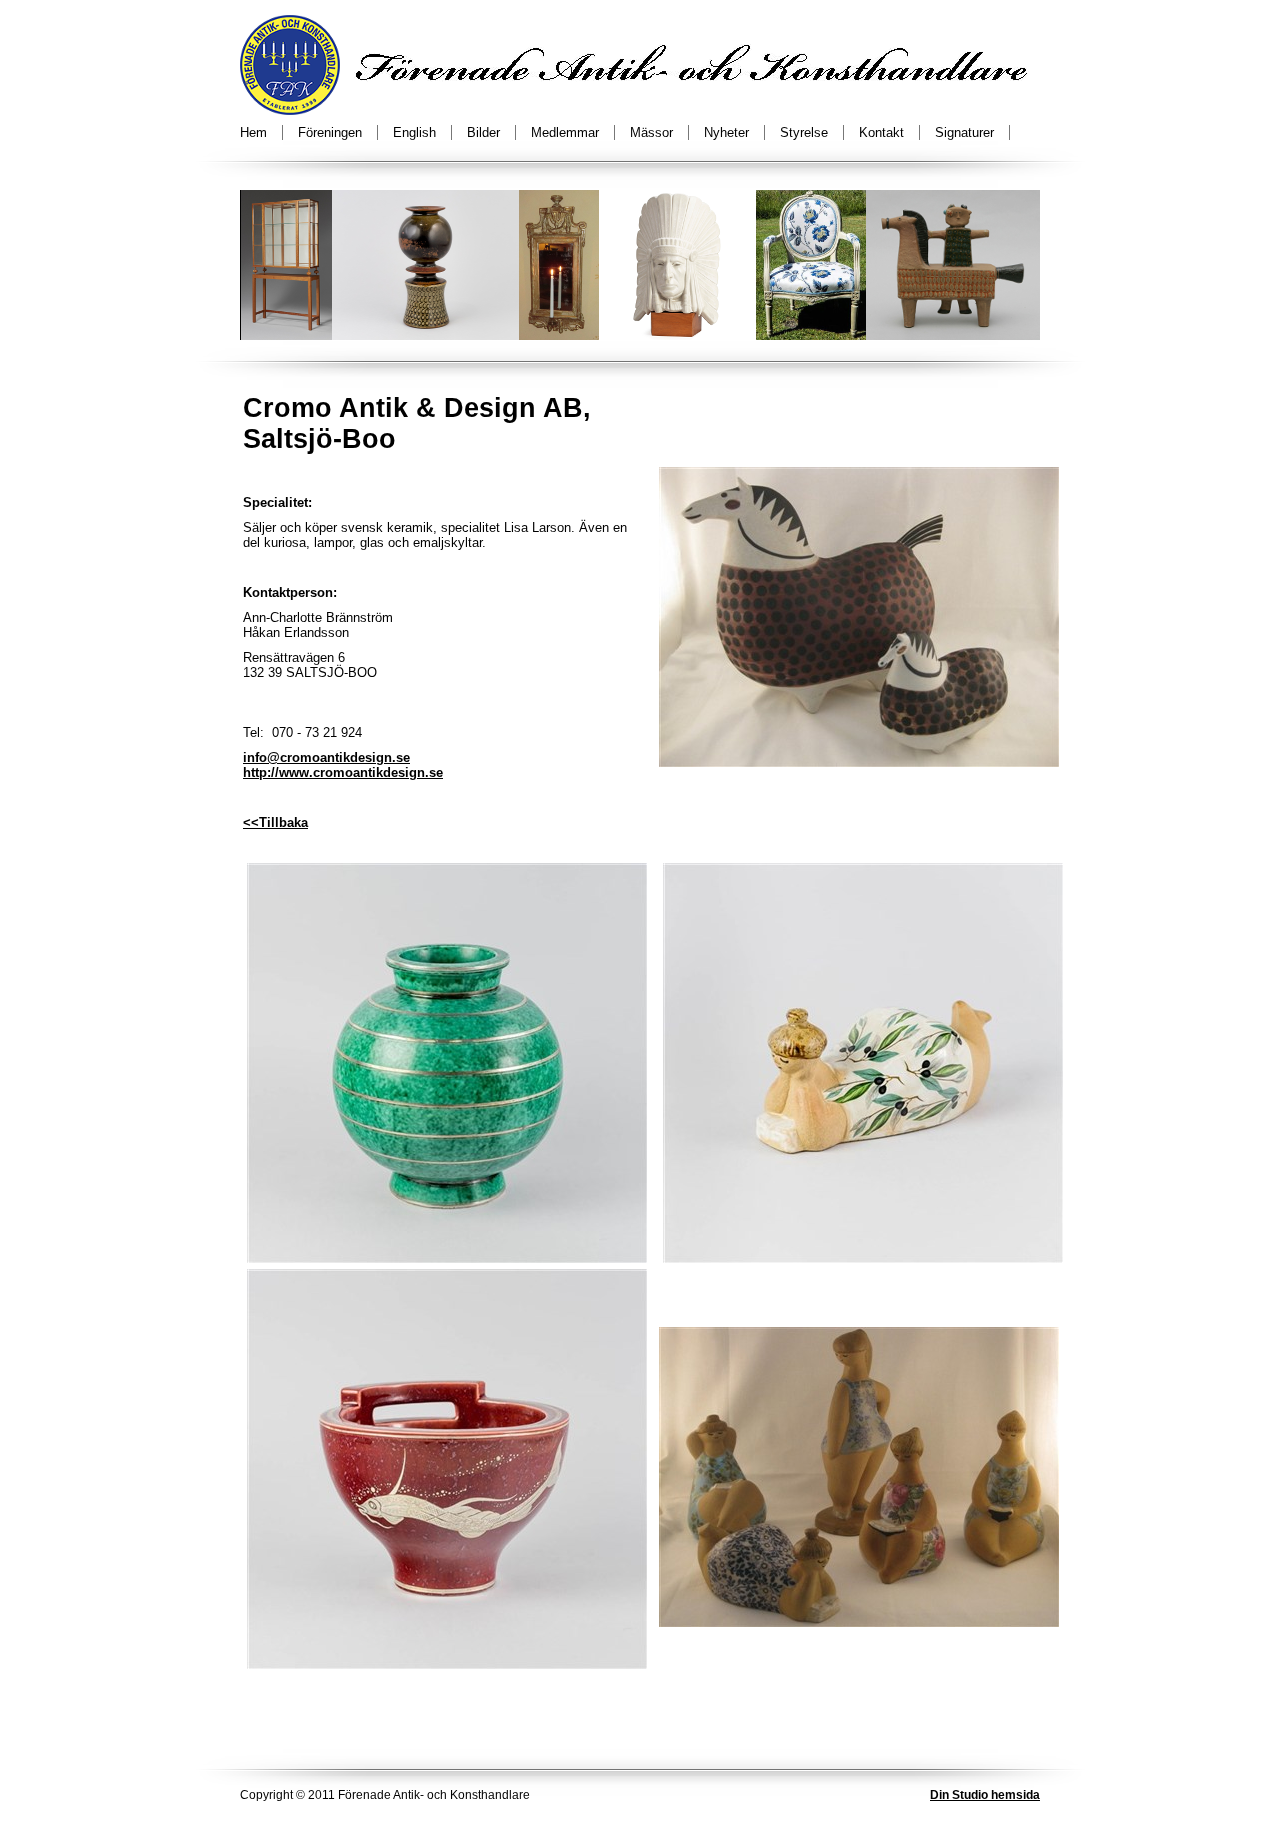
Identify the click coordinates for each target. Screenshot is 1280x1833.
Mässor (651, 132)
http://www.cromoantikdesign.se (343, 772)
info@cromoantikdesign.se (326, 757)
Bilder (483, 132)
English (414, 132)
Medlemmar (565, 132)
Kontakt (881, 132)
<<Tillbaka (275, 822)
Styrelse (804, 132)
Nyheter (726, 132)
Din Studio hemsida (985, 1795)
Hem (253, 132)
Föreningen (330, 132)
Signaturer (964, 132)
